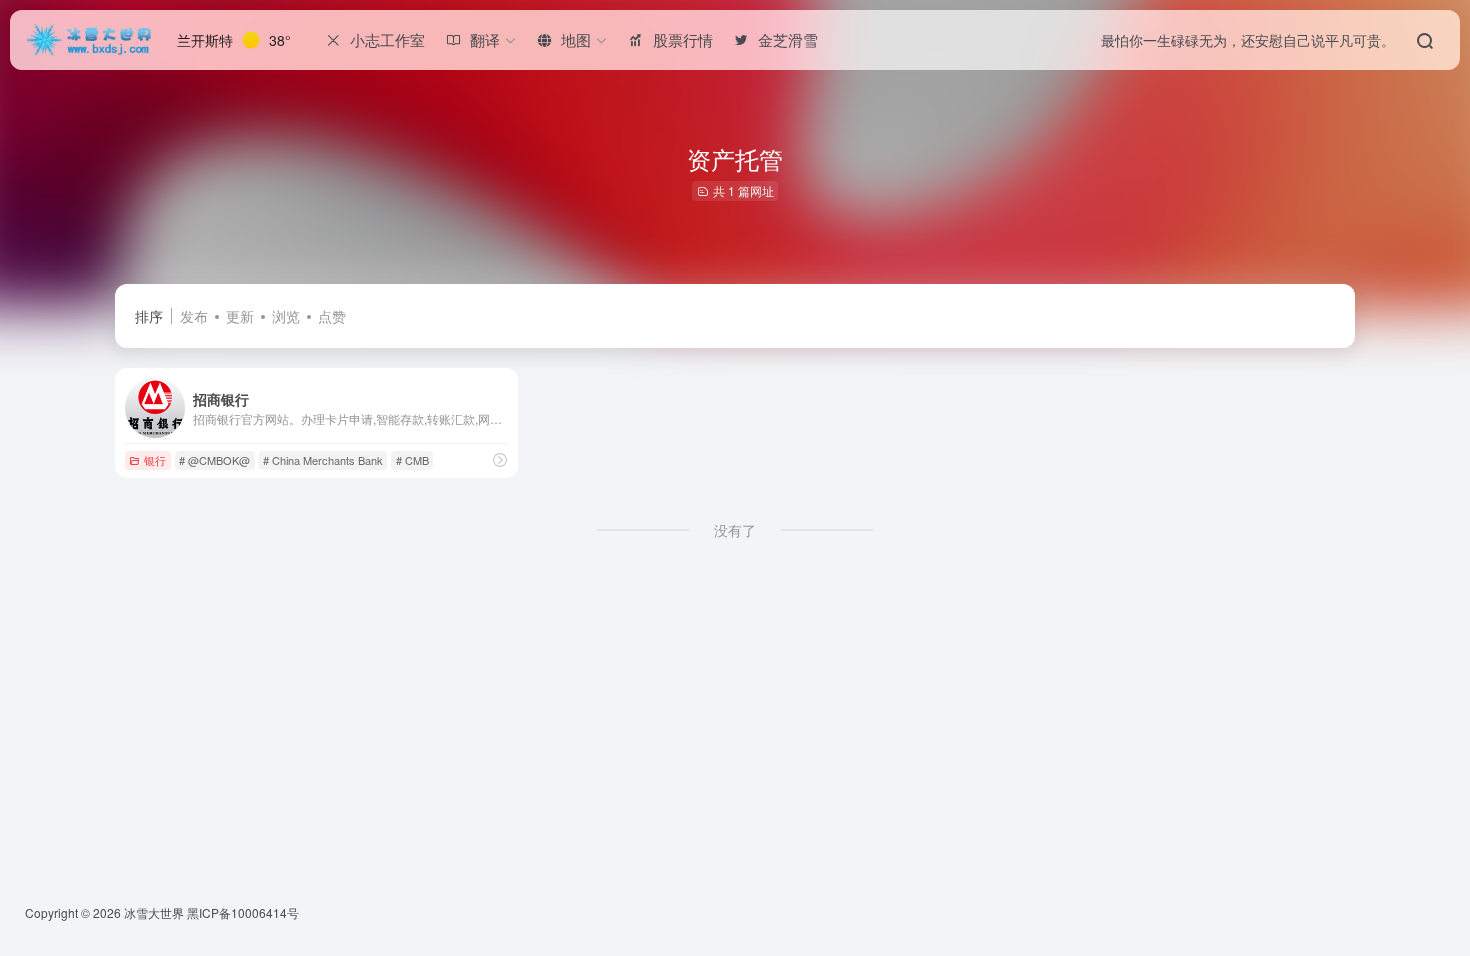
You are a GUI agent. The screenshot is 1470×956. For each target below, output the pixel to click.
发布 (194, 316)
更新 (240, 316)
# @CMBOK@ (214, 460)
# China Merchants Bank (323, 460)
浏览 (286, 316)
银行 (155, 460)
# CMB (412, 460)
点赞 (332, 316)
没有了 (735, 530)
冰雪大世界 (154, 912)
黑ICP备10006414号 (243, 912)
